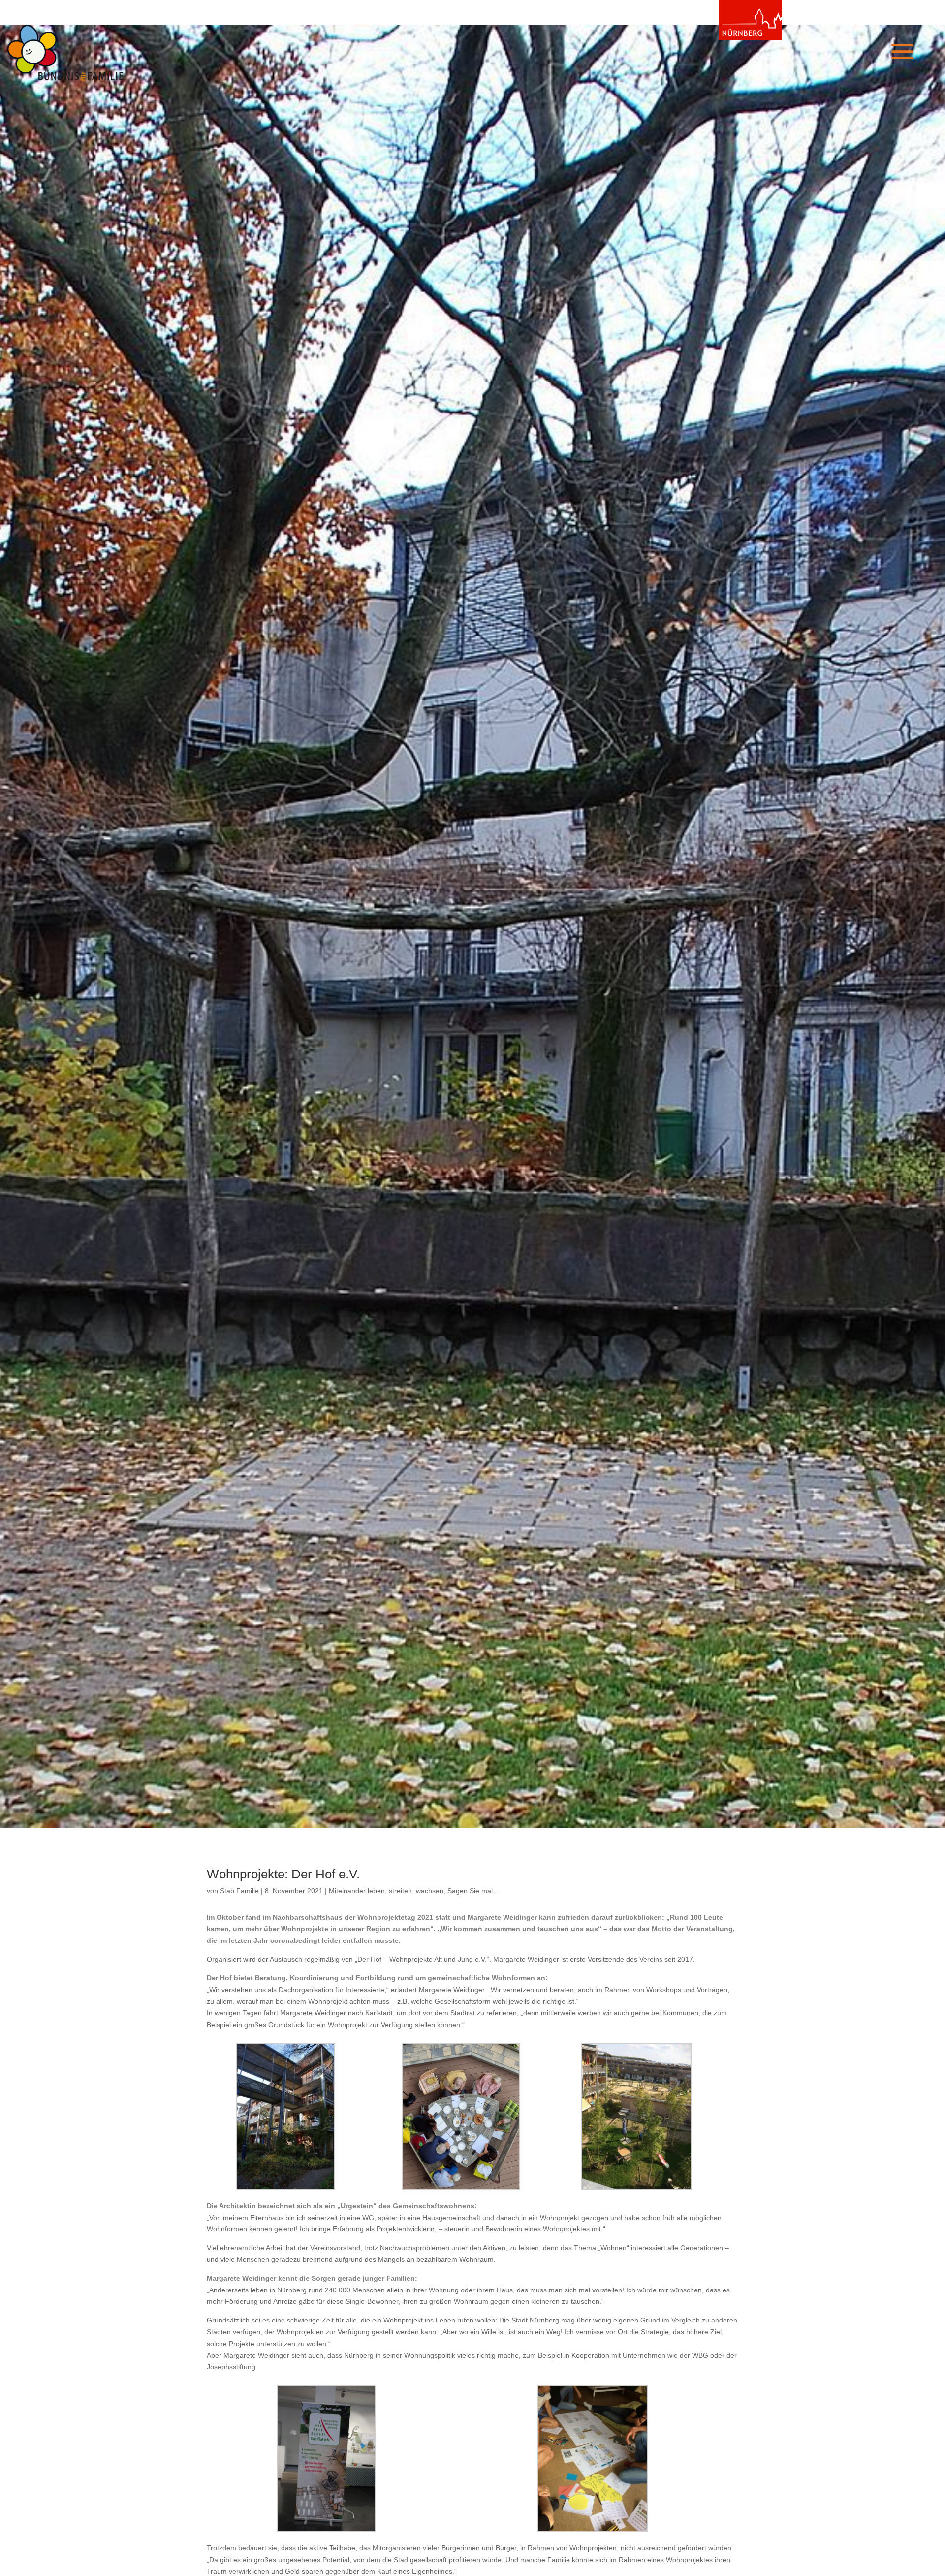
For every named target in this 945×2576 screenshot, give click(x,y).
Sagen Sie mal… (473, 1891)
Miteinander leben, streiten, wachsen (386, 1891)
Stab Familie (239, 1891)
